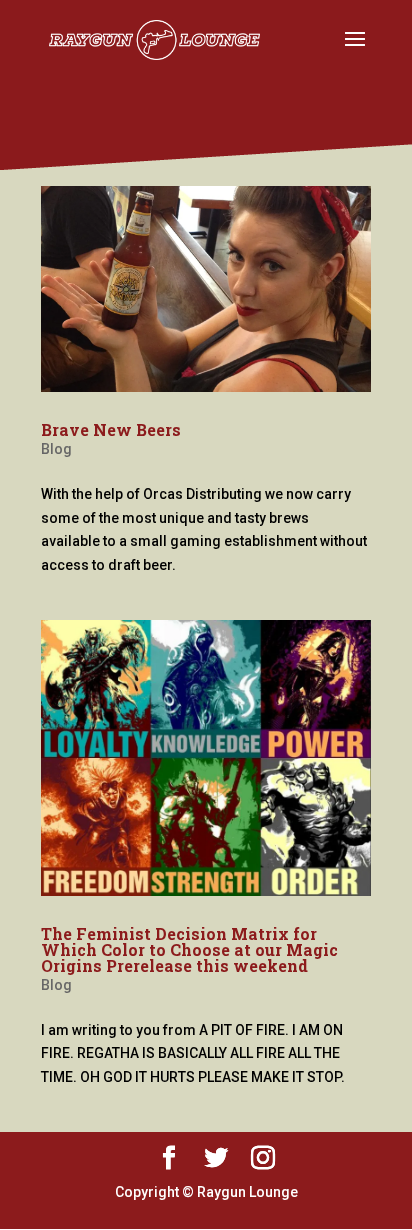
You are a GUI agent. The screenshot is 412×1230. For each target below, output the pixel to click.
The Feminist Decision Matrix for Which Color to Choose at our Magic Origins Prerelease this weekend (189, 949)
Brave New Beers (111, 429)
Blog (56, 449)
